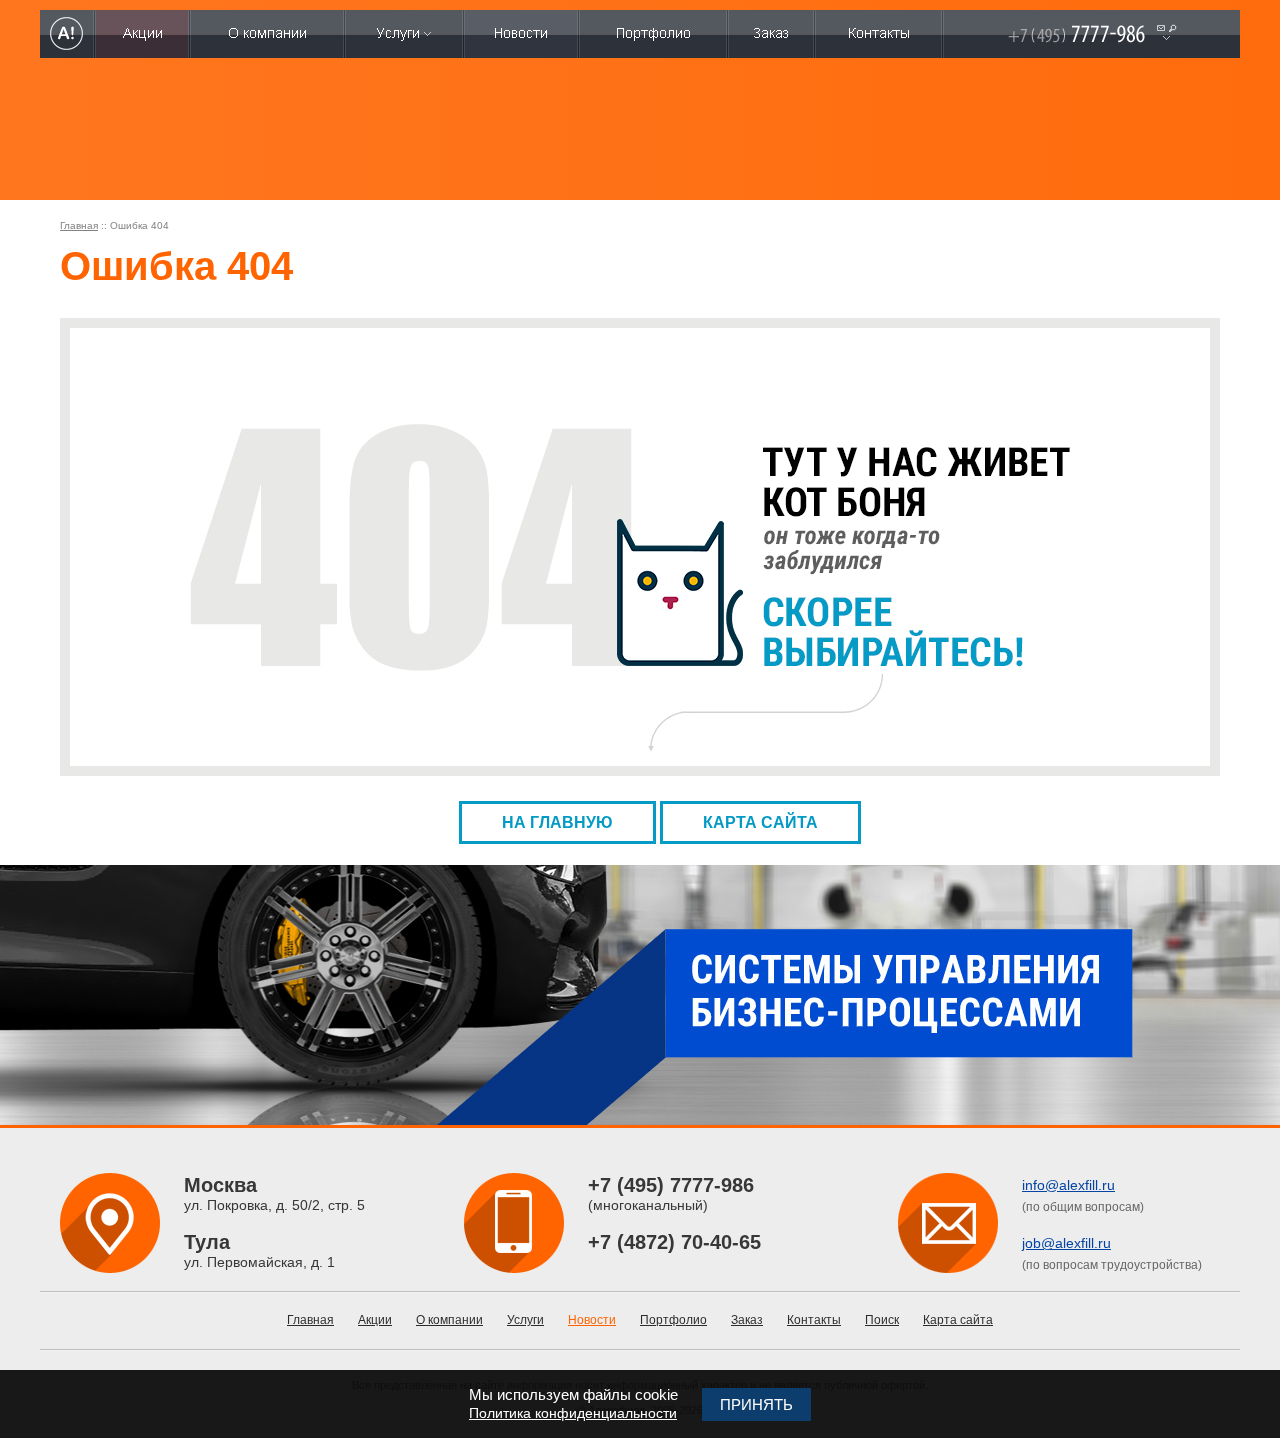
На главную (557, 822)
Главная (79, 225)
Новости (592, 1320)
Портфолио (673, 1320)
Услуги (525, 1320)
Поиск (882, 1320)
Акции (375, 1320)
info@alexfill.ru (1068, 1185)
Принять (756, 1404)
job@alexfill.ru (1066, 1243)
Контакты (814, 1320)
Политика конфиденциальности (573, 1413)
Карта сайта (760, 822)
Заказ (747, 1320)
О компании (449, 1320)
